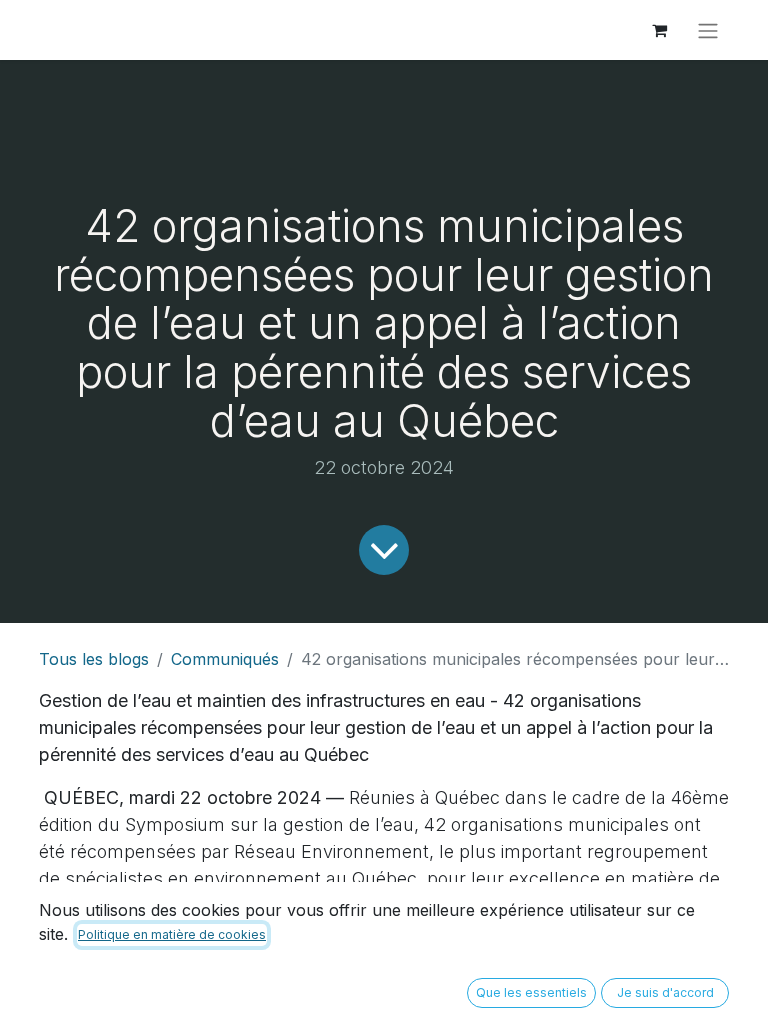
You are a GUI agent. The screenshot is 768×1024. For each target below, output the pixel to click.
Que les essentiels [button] (531, 992)
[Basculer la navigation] (708, 30)
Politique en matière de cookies (172, 934)
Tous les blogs (94, 659)
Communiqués (225, 659)
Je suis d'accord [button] (665, 992)
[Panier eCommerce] (659, 30)
